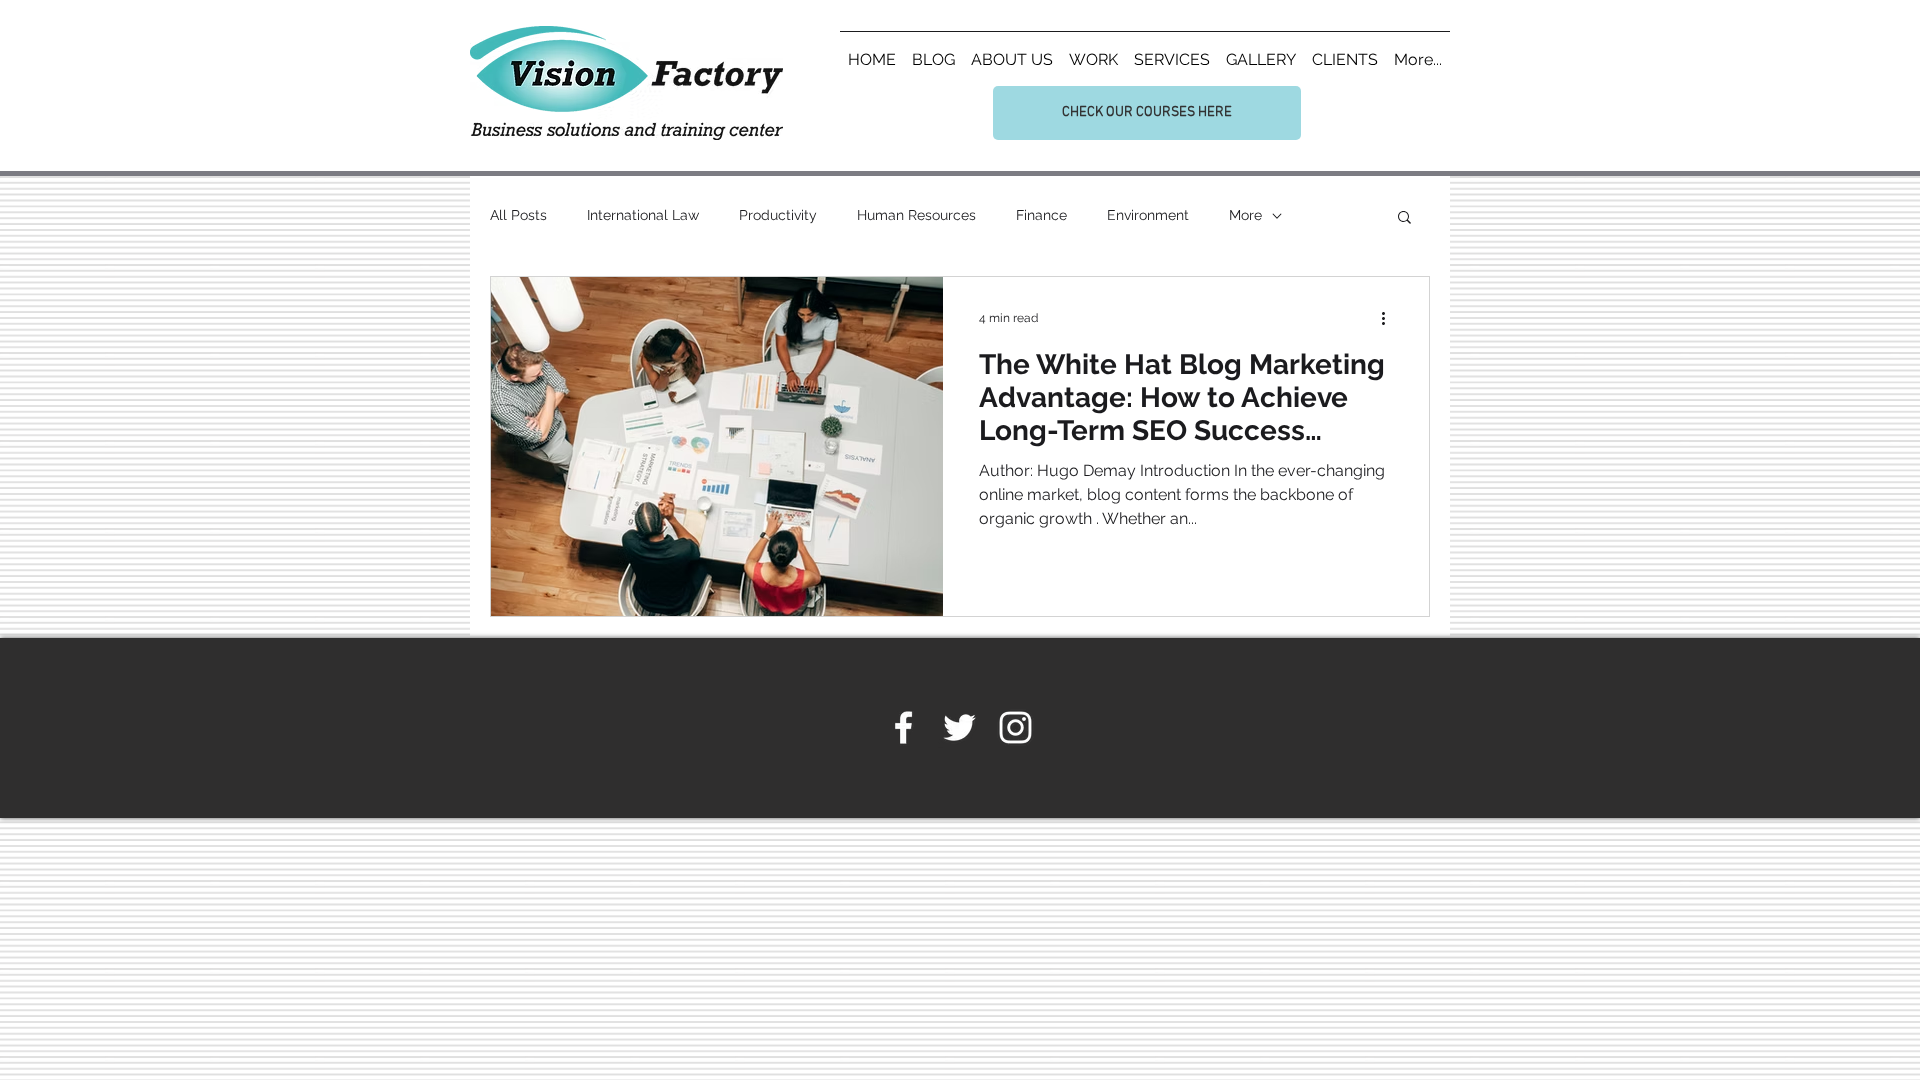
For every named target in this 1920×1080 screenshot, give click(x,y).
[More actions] (1390, 318)
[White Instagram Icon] (1015, 727)
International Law (643, 215)
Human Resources (916, 215)
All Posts (518, 215)
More (1245, 215)
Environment (1148, 215)
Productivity (778, 215)
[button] (1404, 218)
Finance (1041, 215)
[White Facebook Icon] (903, 727)
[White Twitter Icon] (959, 727)
